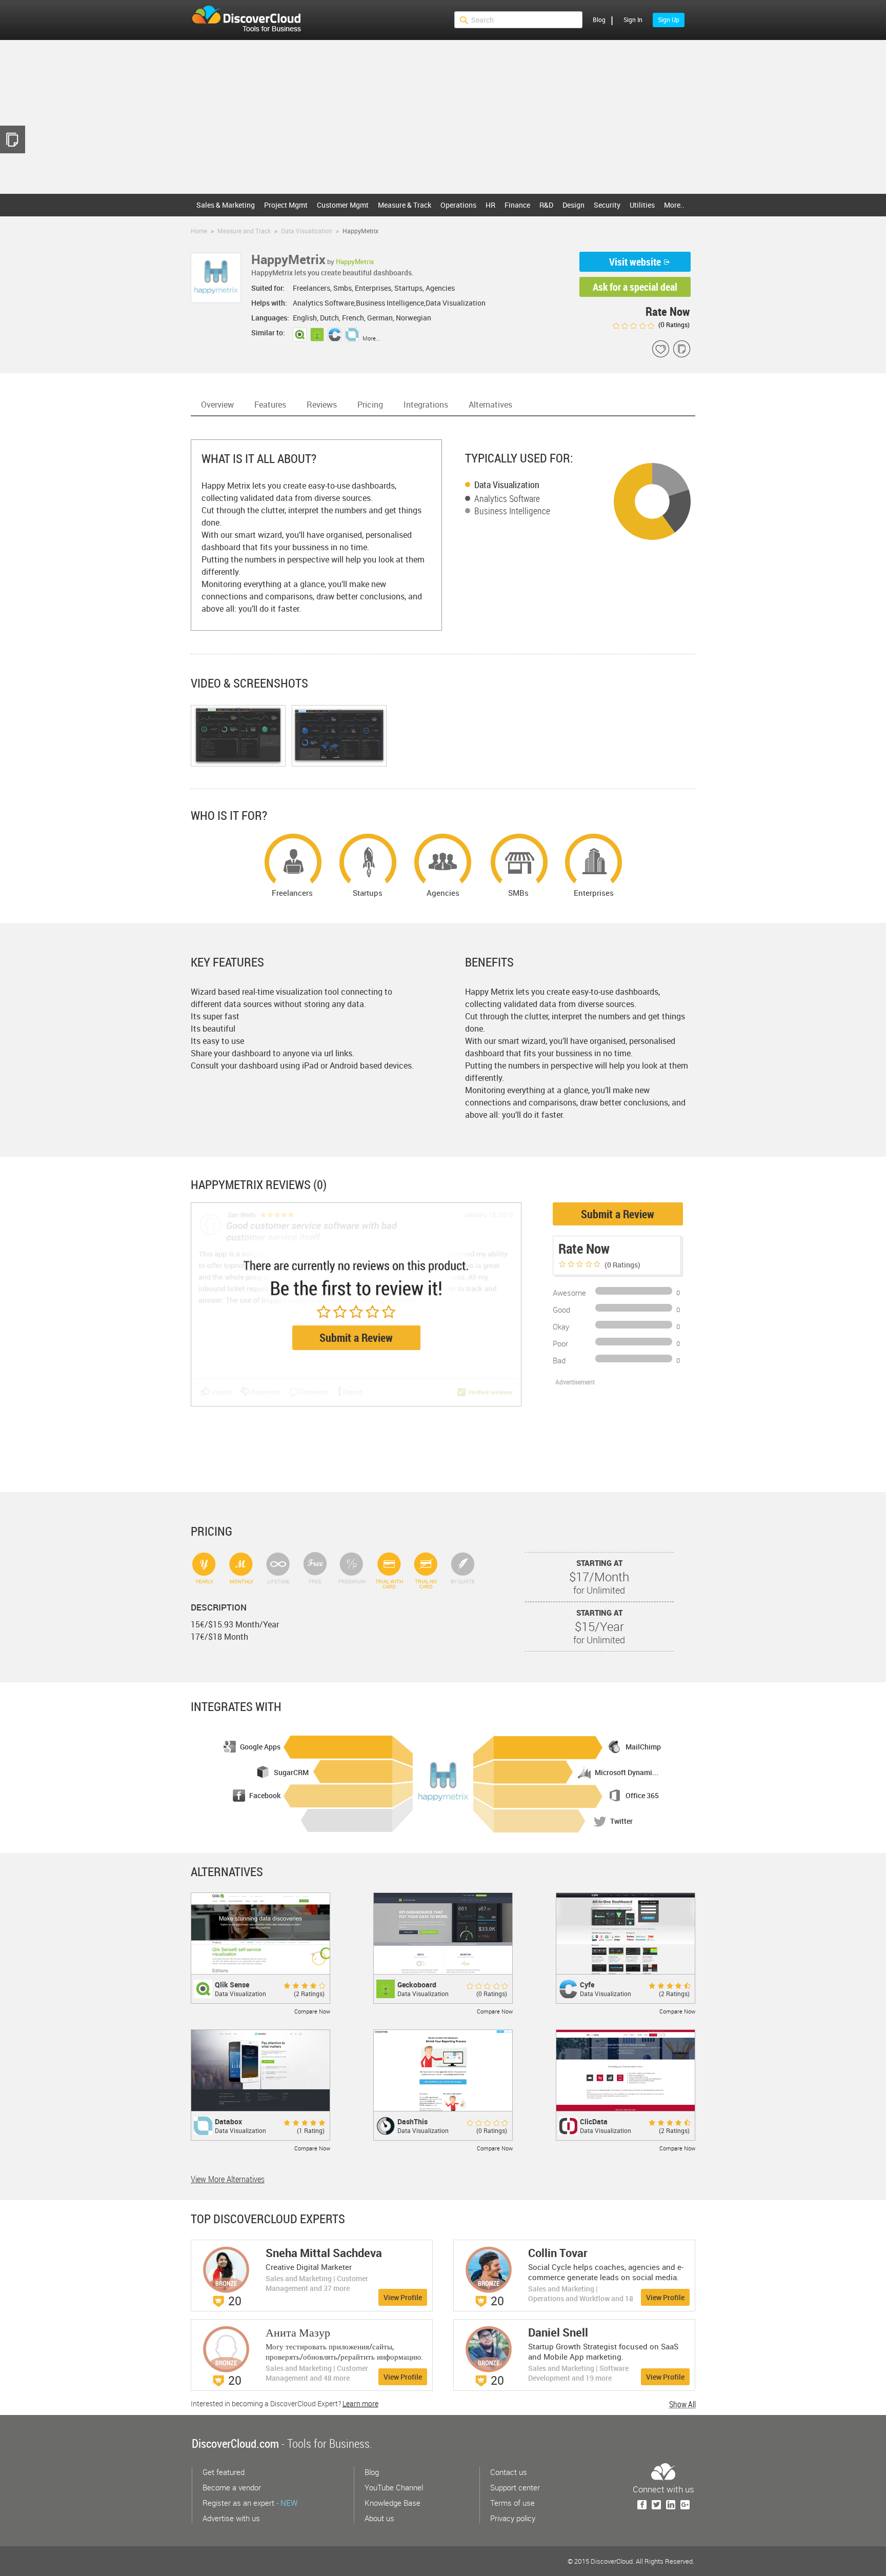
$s (253, 20)
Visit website (635, 262)
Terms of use (512, 2503)
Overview (217, 405)
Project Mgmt (286, 205)
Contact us (509, 2472)
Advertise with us (231, 2518)
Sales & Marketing (226, 205)
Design (573, 205)
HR (490, 205)
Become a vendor (232, 2487)
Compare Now (312, 2011)
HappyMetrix (355, 261)
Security (607, 205)
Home (199, 231)
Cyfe (587, 1985)
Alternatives (490, 405)
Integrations (426, 405)
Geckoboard (417, 1985)
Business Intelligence (512, 511)
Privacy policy (513, 2518)
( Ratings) (673, 325)
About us (379, 2518)
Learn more (360, 2403)
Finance (517, 205)
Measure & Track (405, 205)
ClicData (594, 2121)
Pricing (370, 405)
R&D (546, 205)
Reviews (322, 405)
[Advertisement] (443, 117)
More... (371, 338)
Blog (599, 19)
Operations (458, 205)
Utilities (642, 205)
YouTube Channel (394, 2487)
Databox (228, 2121)
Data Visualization (507, 485)
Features (270, 405)
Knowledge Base (392, 2503)
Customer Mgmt (343, 205)
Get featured (224, 2472)
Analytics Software (507, 498)
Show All (682, 2404)
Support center (515, 2487)
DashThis (412, 2121)
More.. (674, 205)
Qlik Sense (232, 1985)
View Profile (403, 2297)
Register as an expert (250, 2503)
